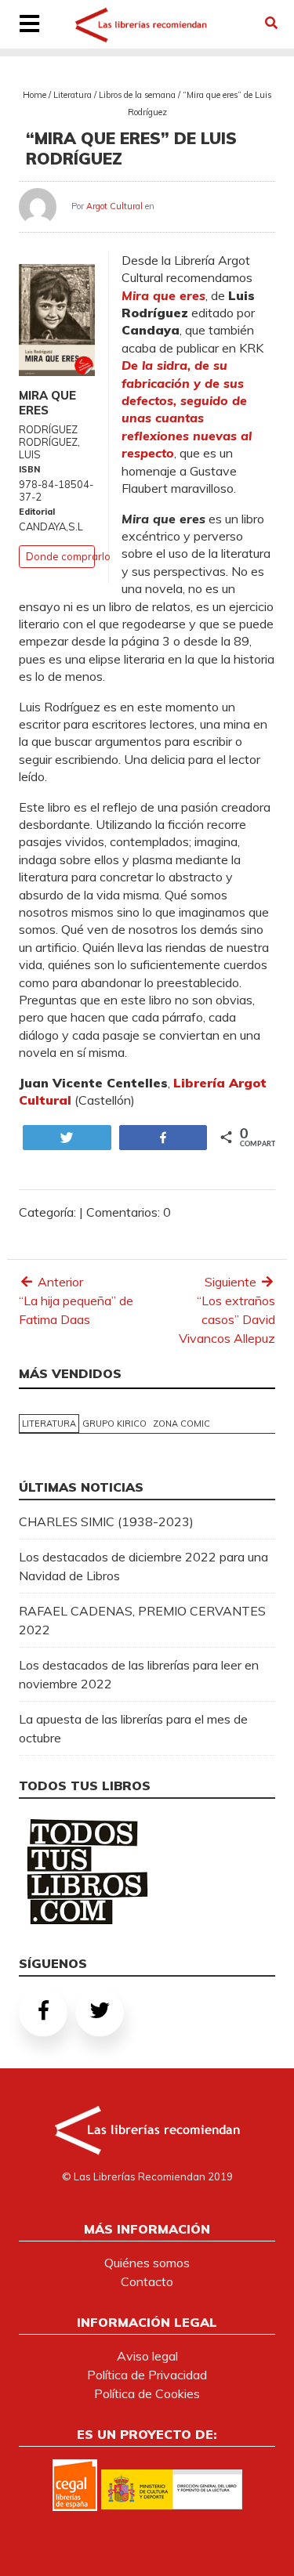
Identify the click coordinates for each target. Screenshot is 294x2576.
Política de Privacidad (147, 2375)
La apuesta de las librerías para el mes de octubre (133, 1728)
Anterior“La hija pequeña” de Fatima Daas (76, 1301)
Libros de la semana (137, 95)
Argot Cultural (114, 206)
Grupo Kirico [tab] (114, 1424)
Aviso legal (147, 2356)
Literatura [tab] (49, 1424)
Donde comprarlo (68, 556)
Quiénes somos (147, 2263)
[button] (271, 23)
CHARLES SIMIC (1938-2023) (106, 1521)
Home (34, 95)
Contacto (147, 2281)
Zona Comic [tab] (181, 1424)
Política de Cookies (147, 2393)
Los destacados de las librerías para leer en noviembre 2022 (139, 1674)
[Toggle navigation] (29, 25)
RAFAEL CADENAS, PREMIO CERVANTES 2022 (142, 1620)
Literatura (73, 95)
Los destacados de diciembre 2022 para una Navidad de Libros (143, 1566)
